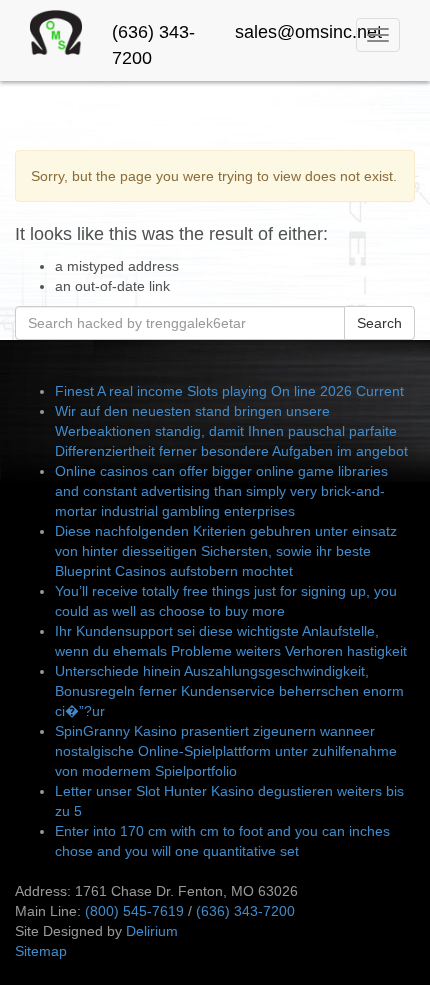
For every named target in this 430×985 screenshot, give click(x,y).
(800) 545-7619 (134, 911)
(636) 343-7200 (245, 911)
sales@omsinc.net (308, 32)
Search (379, 323)
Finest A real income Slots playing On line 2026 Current (229, 391)
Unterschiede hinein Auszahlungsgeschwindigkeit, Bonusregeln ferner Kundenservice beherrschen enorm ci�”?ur (229, 691)
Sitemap (41, 951)
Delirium (152, 931)
